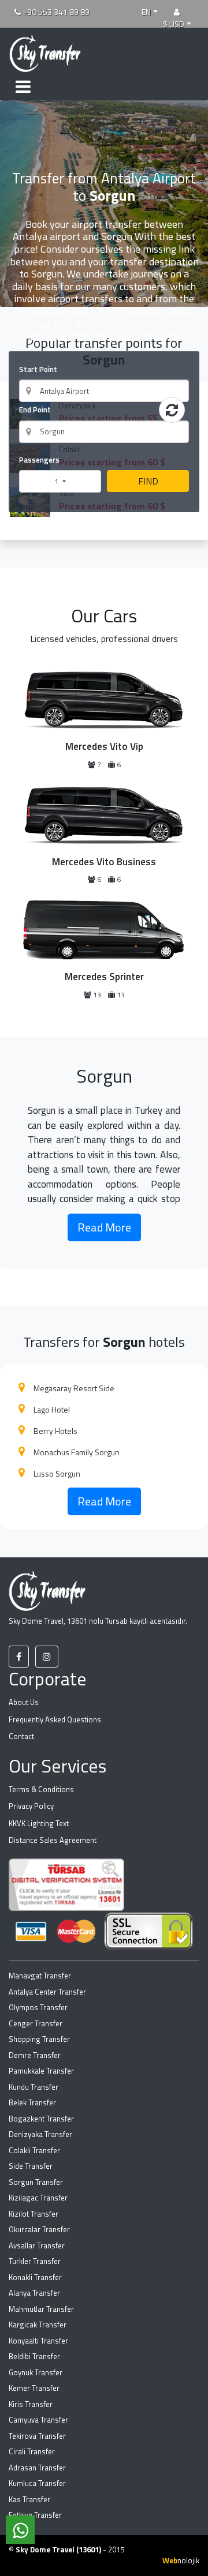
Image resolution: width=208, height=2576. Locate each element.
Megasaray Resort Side (74, 1388)
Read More (104, 1227)
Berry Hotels (55, 1431)
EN (146, 12)
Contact (21, 1736)
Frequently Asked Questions (55, 1719)
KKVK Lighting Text (39, 1823)
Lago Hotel (52, 1409)
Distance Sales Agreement (53, 1840)
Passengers (39, 460)
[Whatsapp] (20, 2530)
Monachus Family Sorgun (77, 1452)
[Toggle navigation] (23, 85)
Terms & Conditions (41, 1789)
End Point (35, 410)
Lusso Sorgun (57, 1473)
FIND (148, 481)
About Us (24, 1702)
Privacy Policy (31, 1806)
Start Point (38, 369)
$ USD (174, 24)
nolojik (181, 2560)
